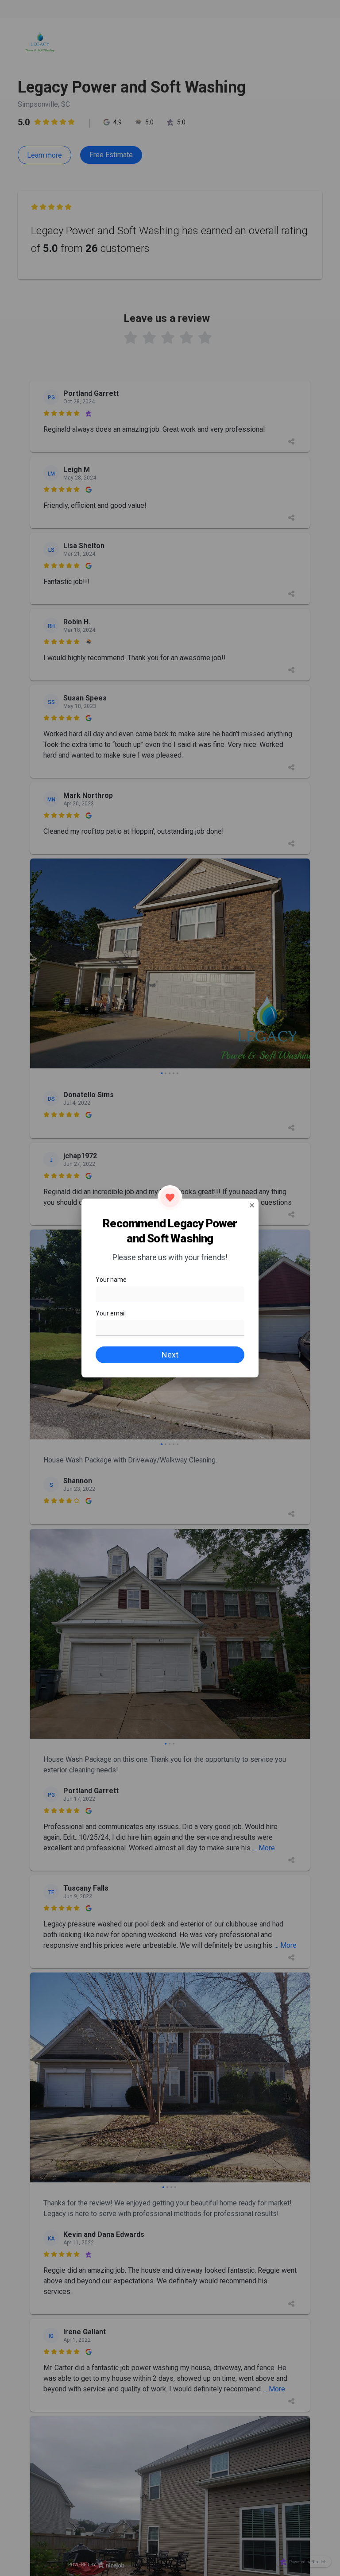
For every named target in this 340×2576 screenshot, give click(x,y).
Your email (111, 1313)
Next (170, 1355)
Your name (111, 1280)
